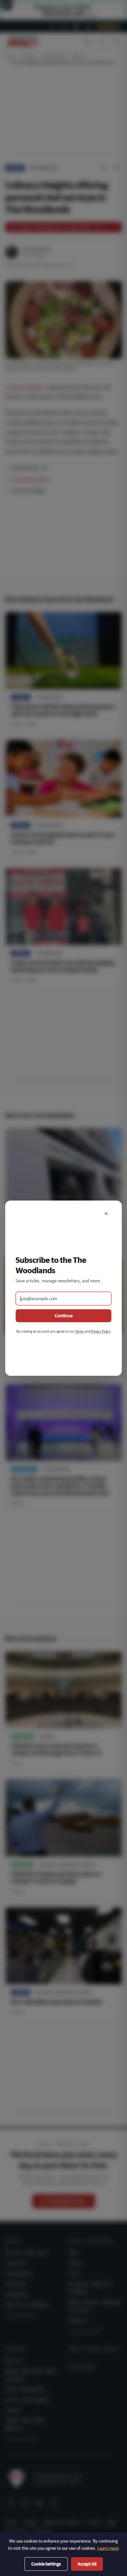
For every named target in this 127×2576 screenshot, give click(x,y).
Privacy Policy (100, 1331)
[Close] (106, 1214)
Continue (64, 1316)
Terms (79, 1331)
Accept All (87, 2564)
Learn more (108, 2548)
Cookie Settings (46, 2564)
